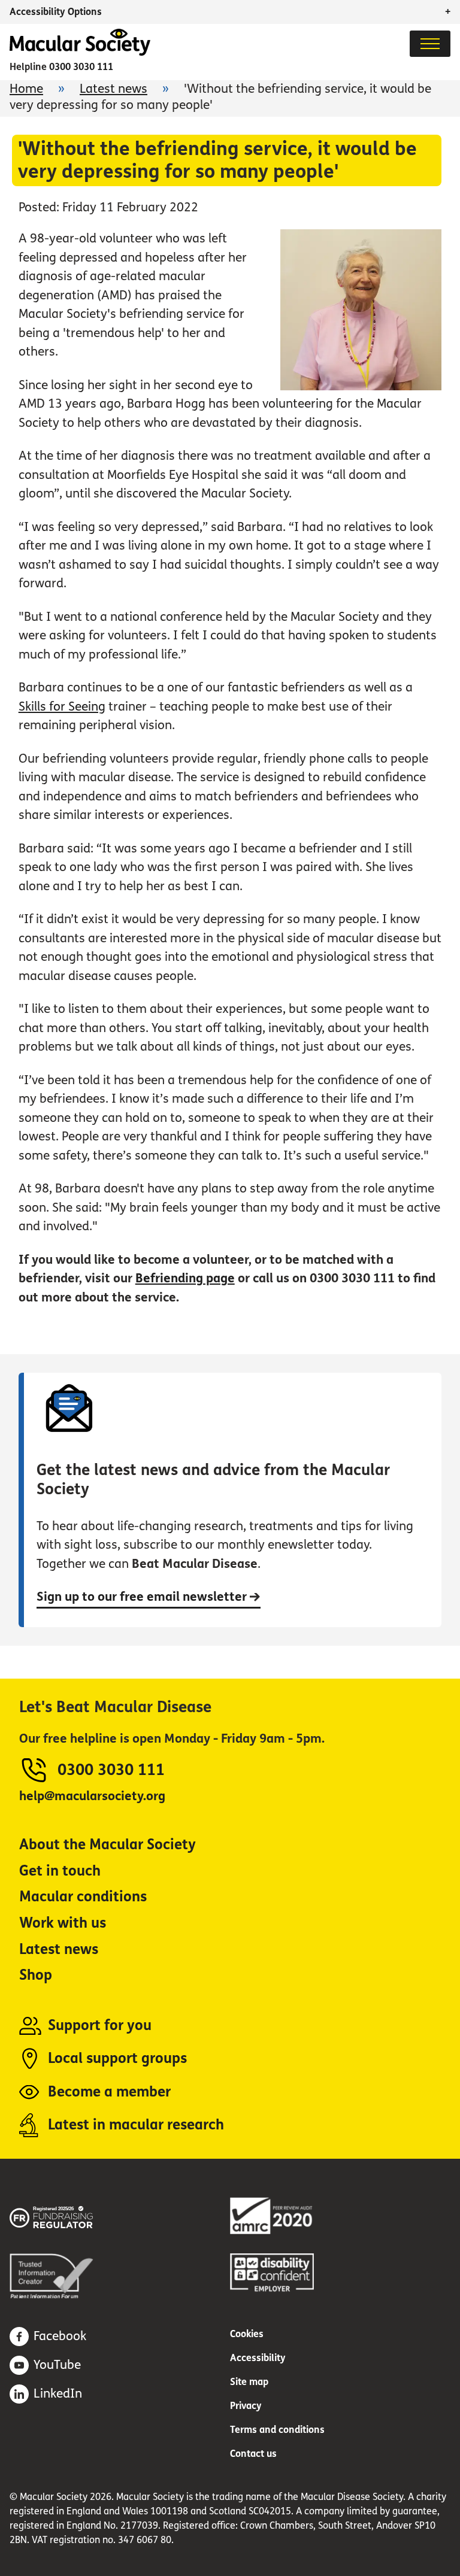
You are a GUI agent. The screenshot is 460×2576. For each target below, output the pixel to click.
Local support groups (117, 2058)
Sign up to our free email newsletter (143, 1597)
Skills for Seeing (62, 707)
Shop (36, 1975)
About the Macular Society (108, 1845)
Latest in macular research (136, 2125)
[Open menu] (430, 44)
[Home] (80, 52)
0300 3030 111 (81, 67)
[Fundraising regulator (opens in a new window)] (69, 2215)
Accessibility (258, 2358)
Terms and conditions (277, 2430)
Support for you (100, 2026)
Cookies (247, 2334)
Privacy (246, 2406)
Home (26, 89)
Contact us (253, 2454)
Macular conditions (83, 1897)
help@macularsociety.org (92, 1796)
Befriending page (185, 1278)
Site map (249, 2382)
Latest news (114, 89)
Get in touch (60, 1871)
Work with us (63, 1923)
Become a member (109, 2092)
